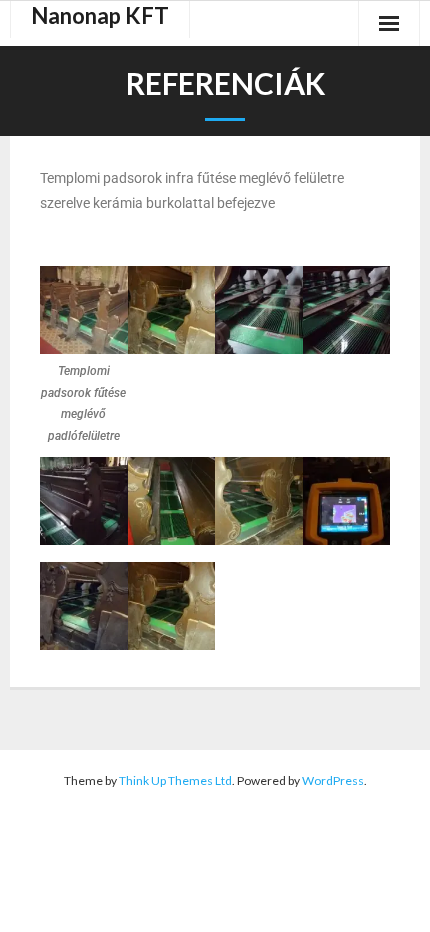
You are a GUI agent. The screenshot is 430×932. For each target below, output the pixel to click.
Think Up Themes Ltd (175, 780)
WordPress (333, 780)
